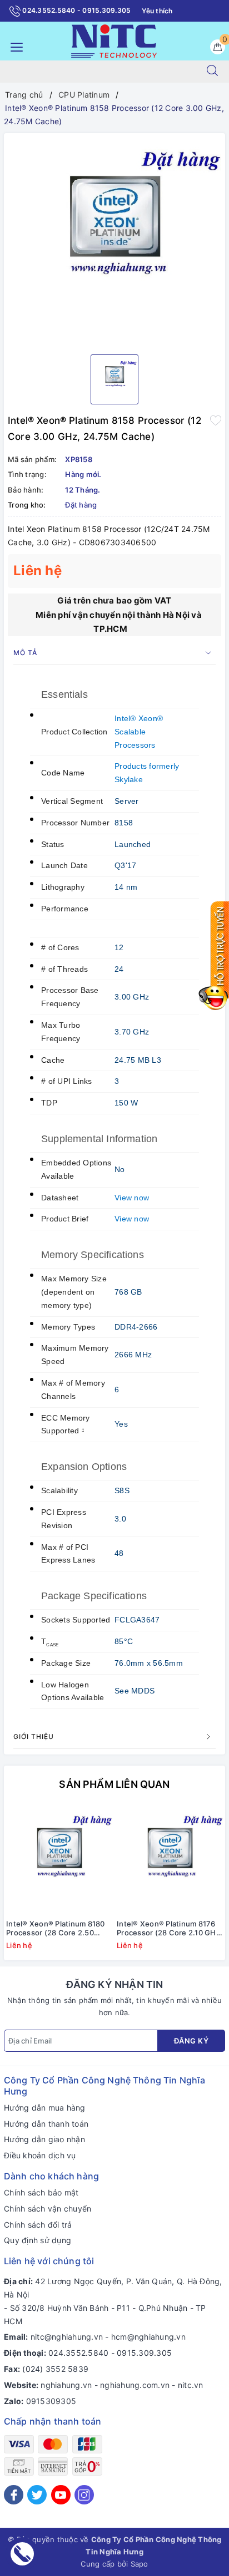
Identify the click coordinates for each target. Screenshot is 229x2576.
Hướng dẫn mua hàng (45, 2108)
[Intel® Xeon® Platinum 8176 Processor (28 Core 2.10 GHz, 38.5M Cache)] (170, 1860)
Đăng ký (191, 2041)
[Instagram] (84, 2495)
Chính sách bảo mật (41, 2192)
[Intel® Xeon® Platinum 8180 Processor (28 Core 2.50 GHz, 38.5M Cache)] (59, 1860)
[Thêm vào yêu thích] (216, 419)
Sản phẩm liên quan (114, 1784)
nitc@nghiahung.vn (67, 2337)
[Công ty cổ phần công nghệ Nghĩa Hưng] (114, 40)
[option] (114, 240)
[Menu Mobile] (14, 46)
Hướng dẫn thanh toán (46, 2124)
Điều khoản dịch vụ (40, 2155)
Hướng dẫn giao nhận (44, 2139)
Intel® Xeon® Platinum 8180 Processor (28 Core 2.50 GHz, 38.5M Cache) (56, 1929)
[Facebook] (14, 2495)
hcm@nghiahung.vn (148, 2337)
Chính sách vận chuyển (48, 2209)
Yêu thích (157, 11)
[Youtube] (61, 2495)
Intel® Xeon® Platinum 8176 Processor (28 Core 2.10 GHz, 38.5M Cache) (170, 1929)
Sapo (140, 2564)
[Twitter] (37, 2495)
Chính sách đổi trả (38, 2225)
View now (132, 1198)
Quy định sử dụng (38, 2240)
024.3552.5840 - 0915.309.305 (76, 10)
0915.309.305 (144, 2353)
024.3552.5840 (78, 2353)
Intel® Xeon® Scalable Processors (139, 732)
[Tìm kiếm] (212, 72)
